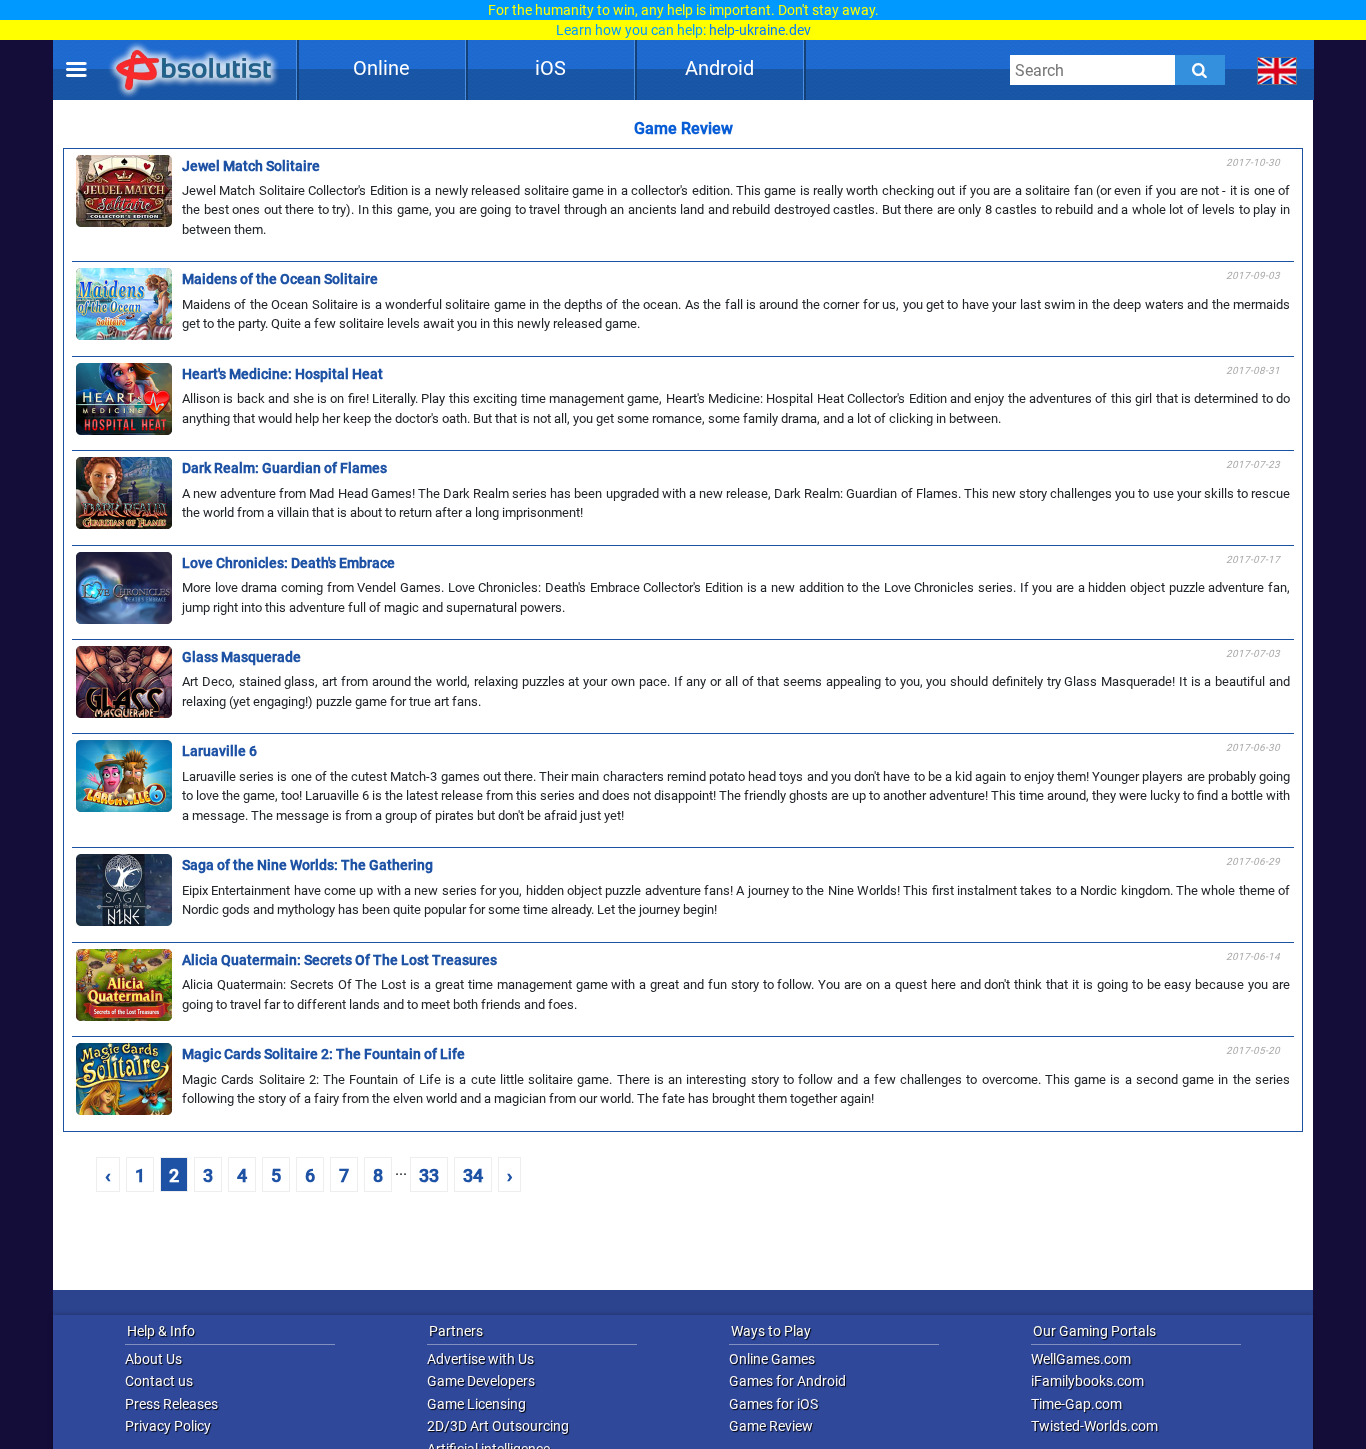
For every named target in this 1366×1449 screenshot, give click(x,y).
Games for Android (787, 1381)
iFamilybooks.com (1087, 1381)
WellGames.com (1081, 1359)
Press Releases (171, 1404)
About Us (153, 1359)
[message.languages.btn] (1277, 70)
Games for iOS (773, 1404)
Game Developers (481, 1381)
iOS (550, 68)
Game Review (771, 1426)
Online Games (772, 1359)
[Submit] (1200, 70)
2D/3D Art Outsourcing (498, 1426)
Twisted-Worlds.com (1094, 1426)
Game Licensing (476, 1404)
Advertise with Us (480, 1359)
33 (429, 1175)
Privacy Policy (168, 1426)
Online (381, 68)
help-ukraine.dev (760, 30)
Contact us (159, 1381)
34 (473, 1175)
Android (719, 68)
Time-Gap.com (1076, 1404)
